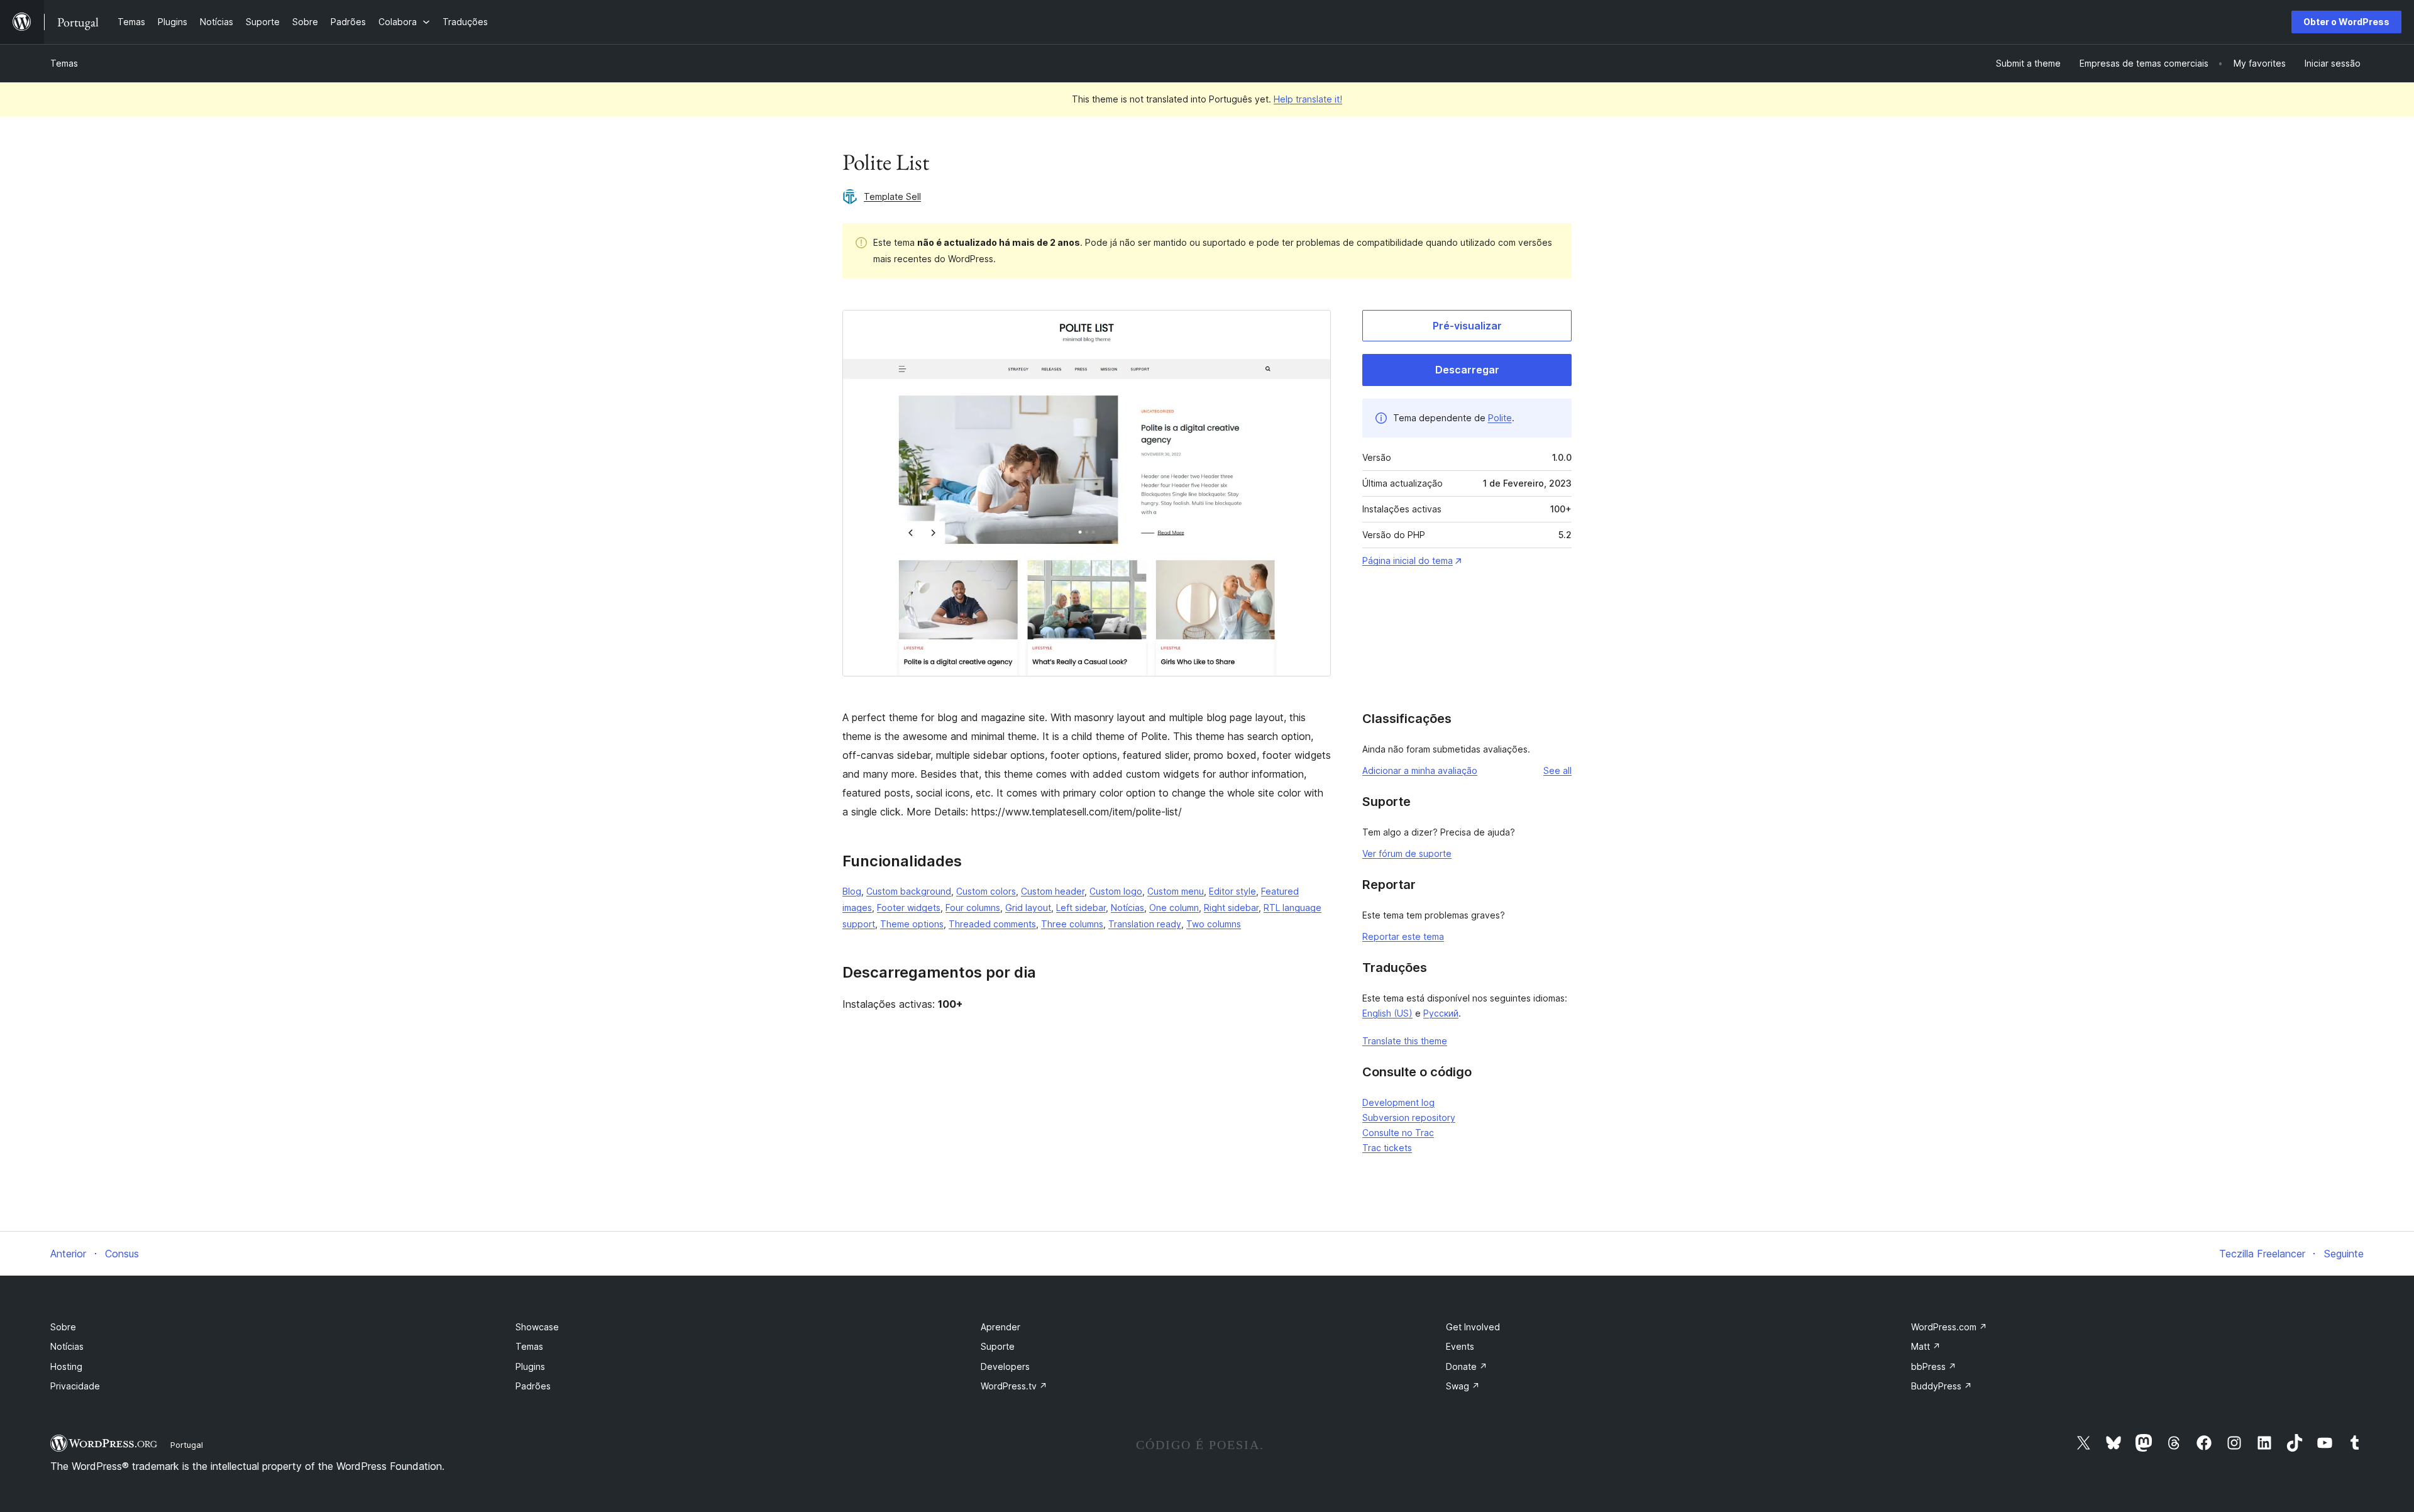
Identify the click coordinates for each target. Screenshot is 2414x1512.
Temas (64, 63)
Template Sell (892, 196)
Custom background (909, 891)
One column (1174, 908)
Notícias (1127, 908)
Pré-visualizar (1467, 326)
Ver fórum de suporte (1407, 853)
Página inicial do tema (1408, 560)
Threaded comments (992, 924)
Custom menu (1176, 891)
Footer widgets (909, 908)
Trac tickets (1387, 1148)
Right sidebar (1231, 908)
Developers (1005, 1366)
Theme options (912, 924)
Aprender (1000, 1327)
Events (1460, 1346)
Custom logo (1116, 891)
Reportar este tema (1403, 936)
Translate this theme (1405, 1041)
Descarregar (1467, 370)
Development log (1398, 1102)
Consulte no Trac (1398, 1133)
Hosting (66, 1366)
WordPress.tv (1014, 1386)
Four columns (973, 908)
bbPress (1934, 1366)
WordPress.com (1949, 1327)
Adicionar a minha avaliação (1420, 770)
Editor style (1232, 891)
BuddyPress (1942, 1386)
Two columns (1214, 924)
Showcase (537, 1327)
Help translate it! (1308, 99)
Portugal (187, 1445)
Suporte (998, 1346)
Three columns (1072, 924)
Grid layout (1028, 908)
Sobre (63, 1327)
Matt (1926, 1346)
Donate (1467, 1366)
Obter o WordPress (2346, 22)
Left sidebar (1081, 908)
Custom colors (986, 891)
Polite (1500, 418)
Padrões (533, 1386)
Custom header (1053, 891)
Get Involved (1473, 1327)
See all (1557, 770)
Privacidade (75, 1386)
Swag (1463, 1386)
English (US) (1387, 1013)
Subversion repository (1409, 1117)
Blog (852, 891)
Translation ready (1145, 924)
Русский (1441, 1013)
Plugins (530, 1366)
